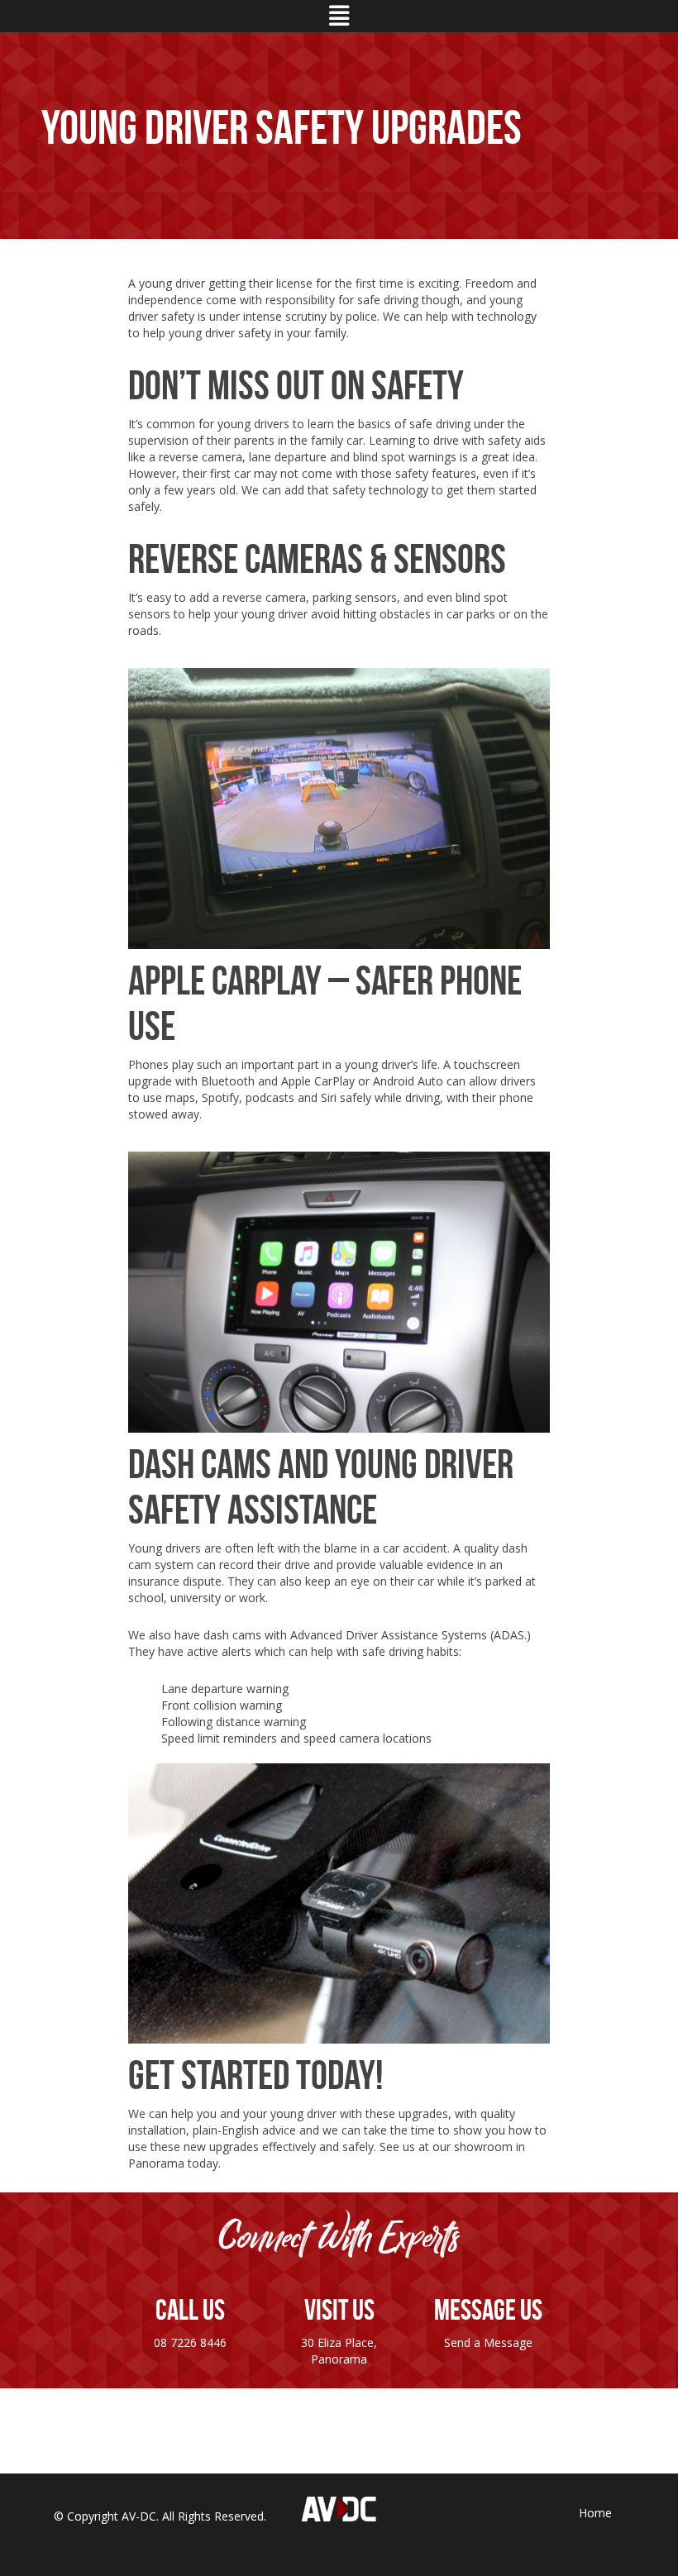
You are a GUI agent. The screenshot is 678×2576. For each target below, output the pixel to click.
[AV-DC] (339, 2508)
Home (595, 2513)
